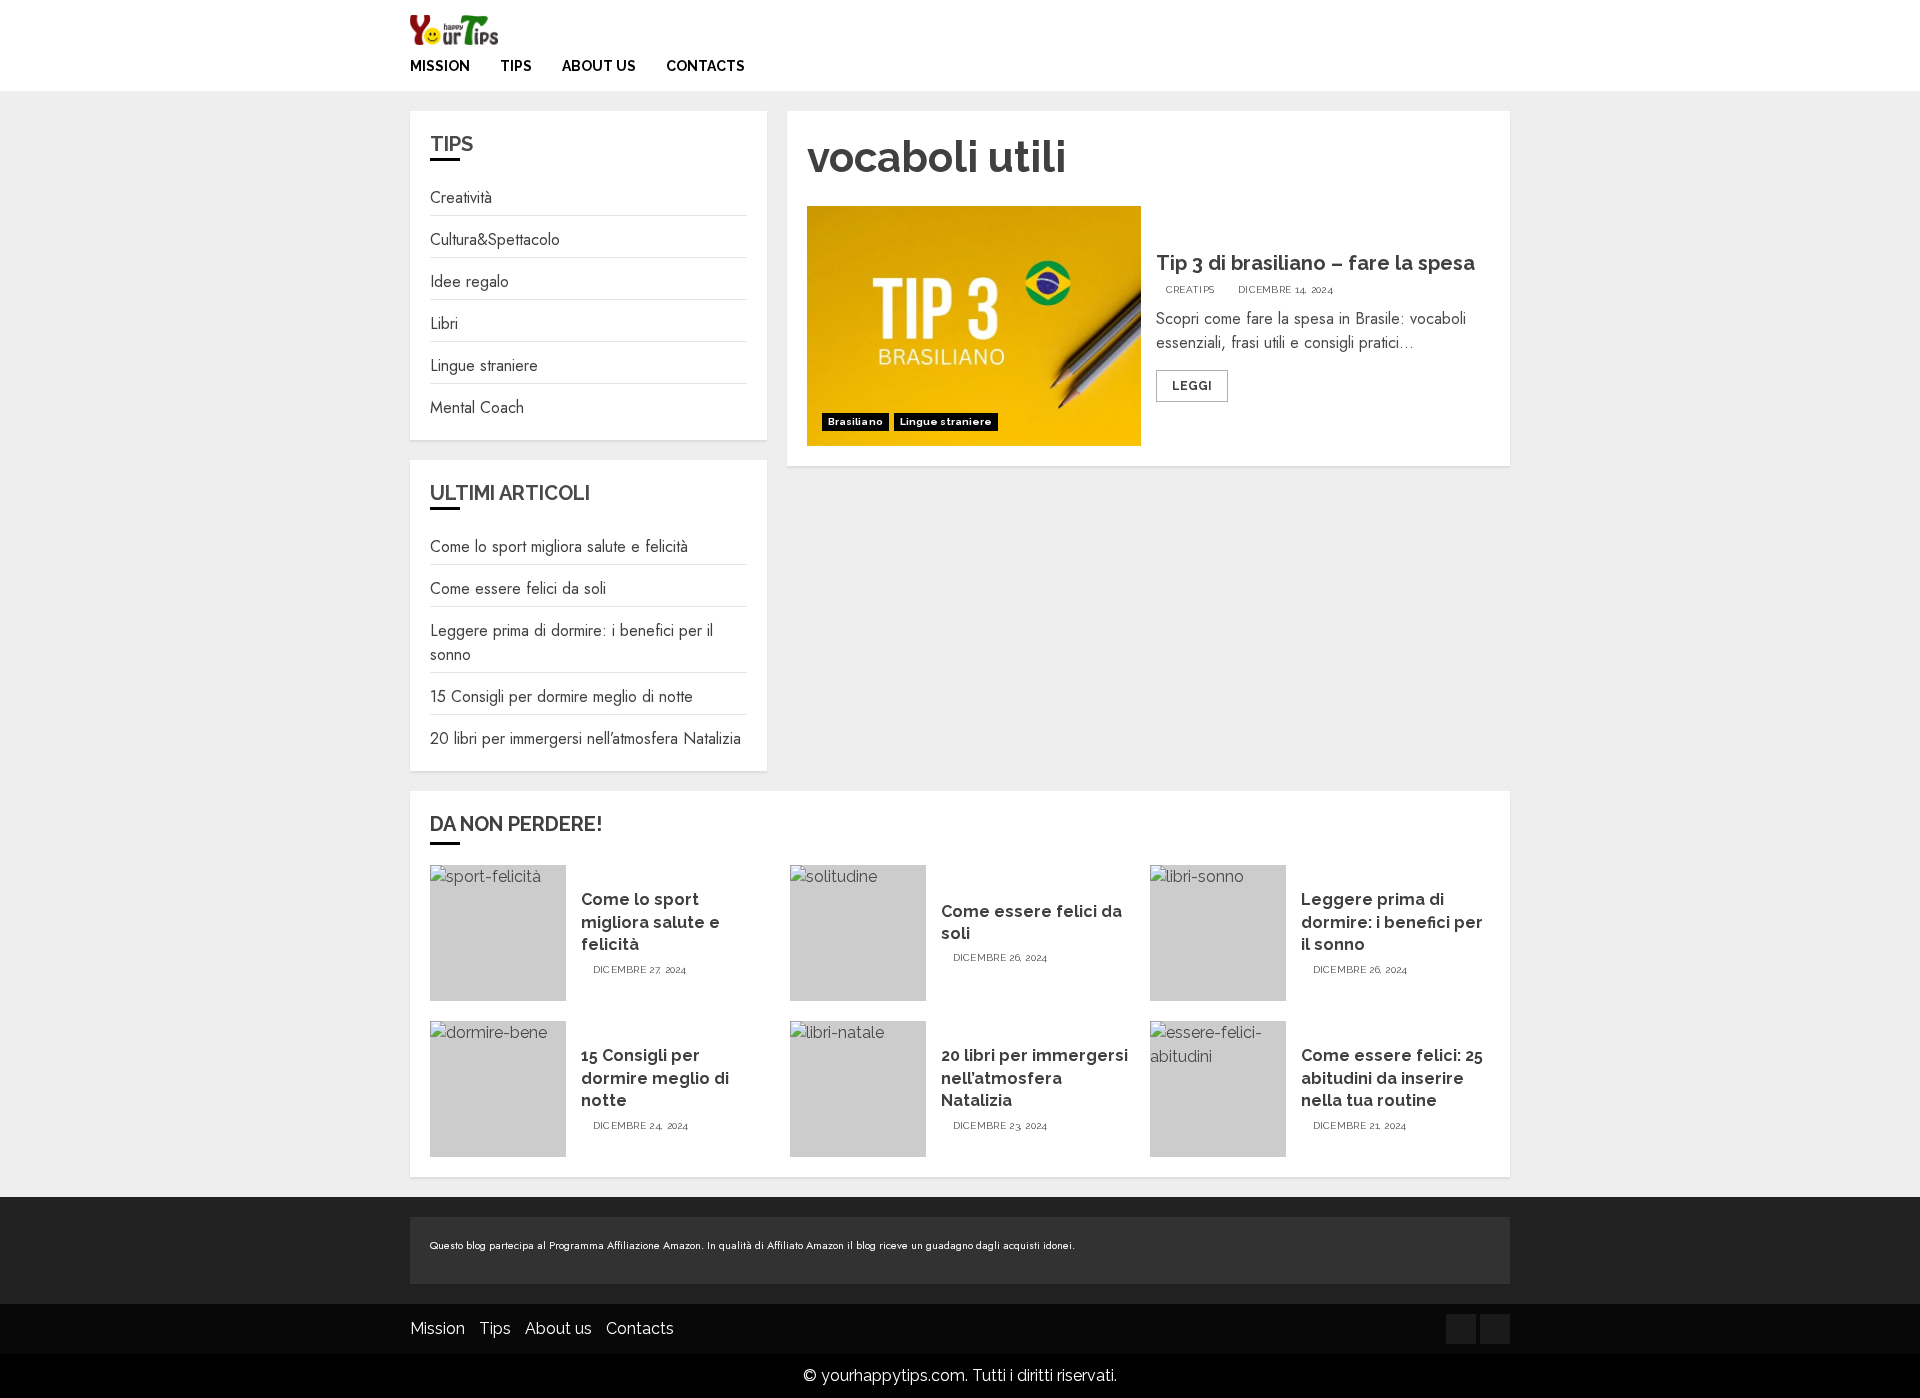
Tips (516, 66)
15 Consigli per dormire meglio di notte (561, 696)
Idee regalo (469, 281)
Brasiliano (855, 421)
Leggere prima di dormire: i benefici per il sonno (1392, 922)
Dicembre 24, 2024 (641, 1125)
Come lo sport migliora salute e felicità (559, 546)
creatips (1190, 289)
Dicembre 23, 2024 (1000, 1125)
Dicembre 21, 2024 (1360, 1125)
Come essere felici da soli (518, 588)
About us (599, 66)
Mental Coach (477, 407)
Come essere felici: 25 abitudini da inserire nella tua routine (1392, 1078)
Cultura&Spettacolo (495, 239)
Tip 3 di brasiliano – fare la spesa (1315, 263)
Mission (440, 66)
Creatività (461, 197)
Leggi (1192, 386)
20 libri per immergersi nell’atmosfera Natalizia (585, 738)
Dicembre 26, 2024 (1000, 957)
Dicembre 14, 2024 (1285, 289)
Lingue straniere (946, 421)
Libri (444, 323)
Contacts (705, 66)
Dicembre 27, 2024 (640, 969)
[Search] (1497, 71)
